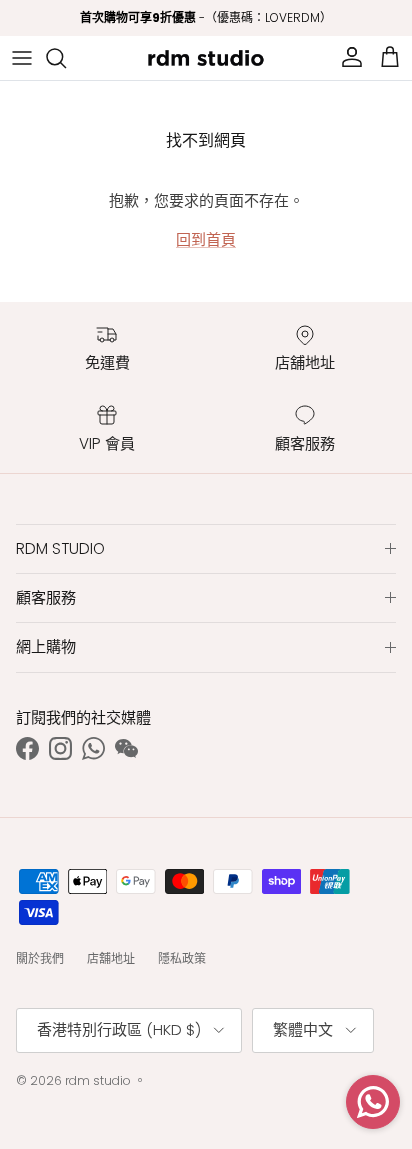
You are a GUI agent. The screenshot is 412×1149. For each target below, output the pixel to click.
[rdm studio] (206, 58)
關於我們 (40, 958)
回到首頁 (206, 239)
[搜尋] (66, 58)
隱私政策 (182, 958)
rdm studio (98, 1080)
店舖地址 (111, 958)
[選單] (22, 58)
